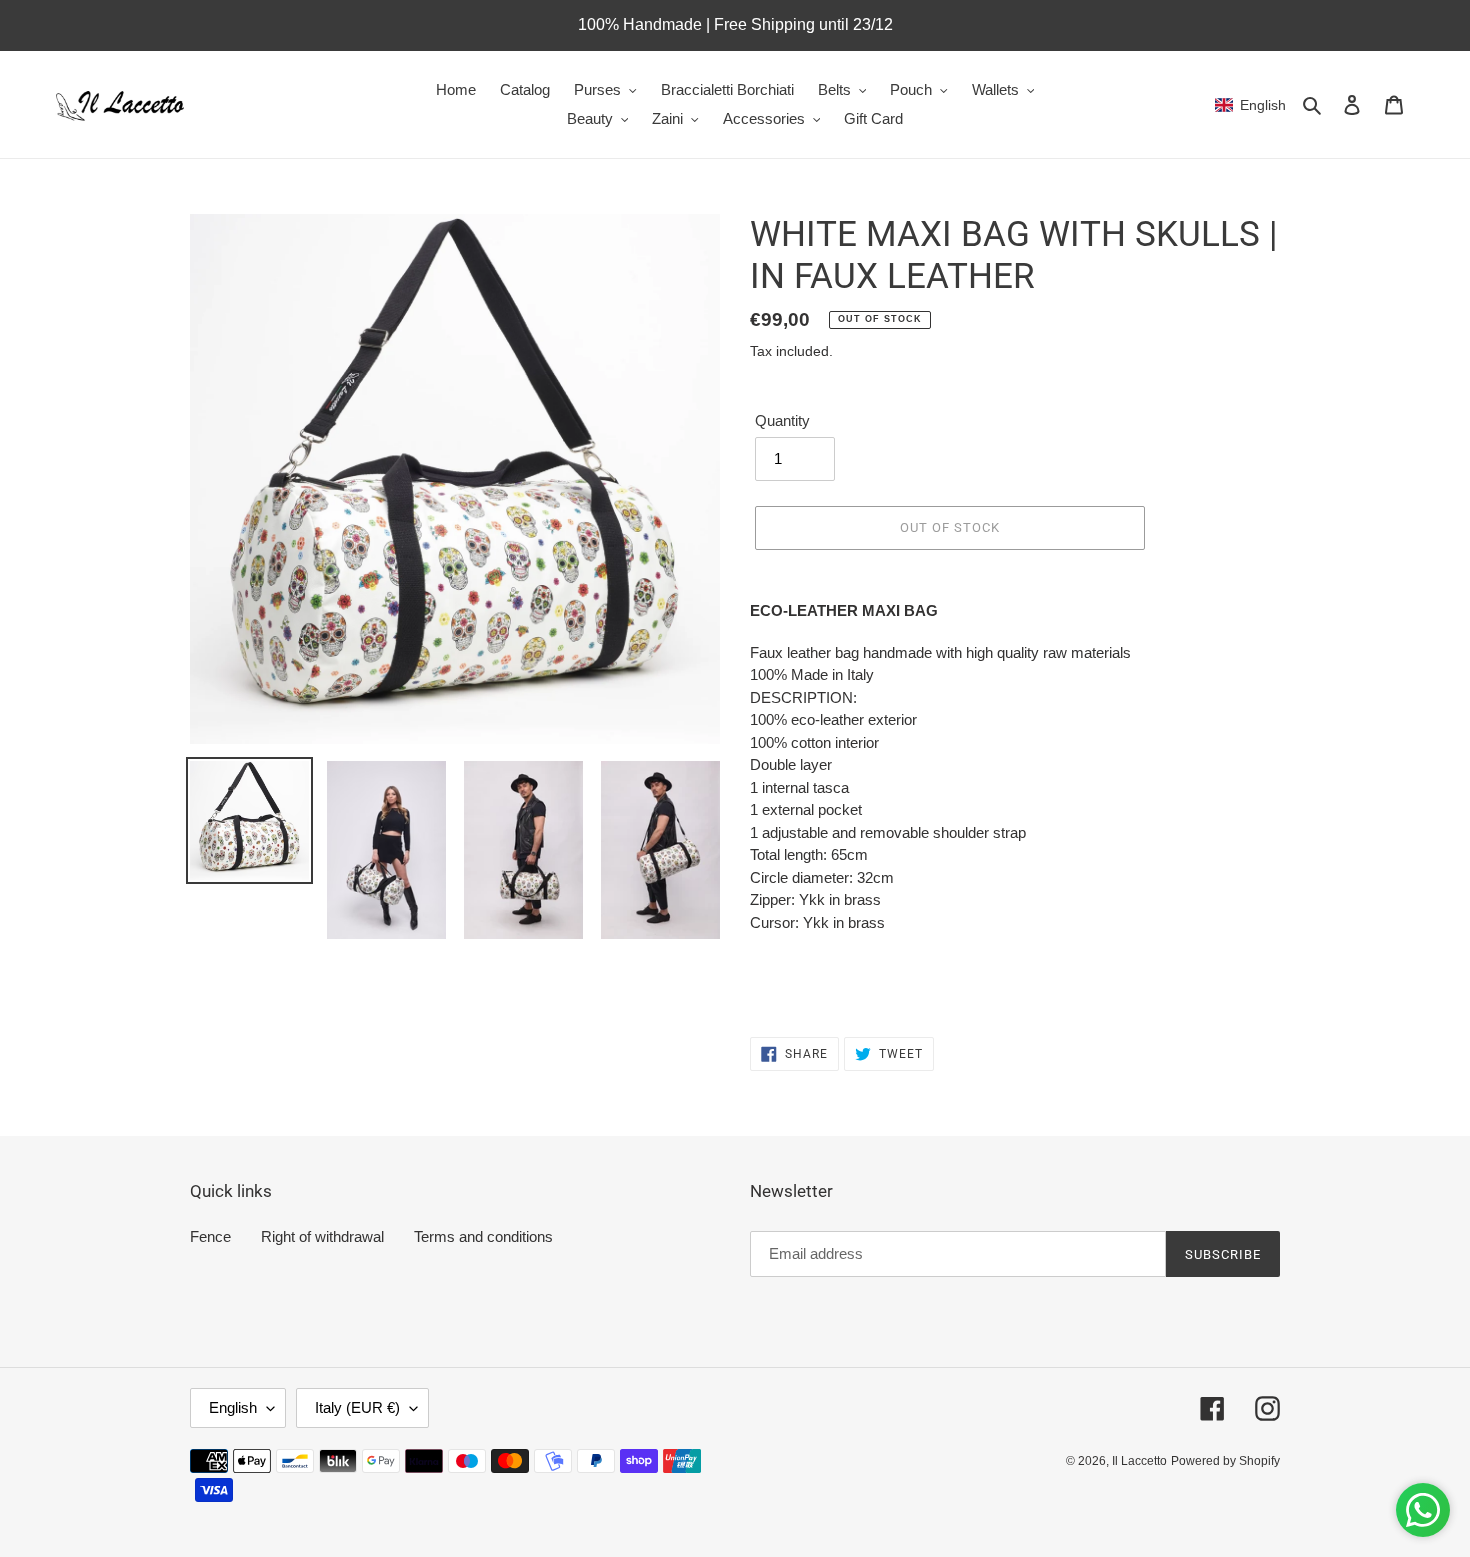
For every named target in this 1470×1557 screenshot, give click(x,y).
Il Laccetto (1139, 1461)
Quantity (782, 420)
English (233, 1407)
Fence (210, 1236)
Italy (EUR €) (357, 1407)
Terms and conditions (483, 1236)
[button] (1250, 105)
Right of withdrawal (322, 1236)
